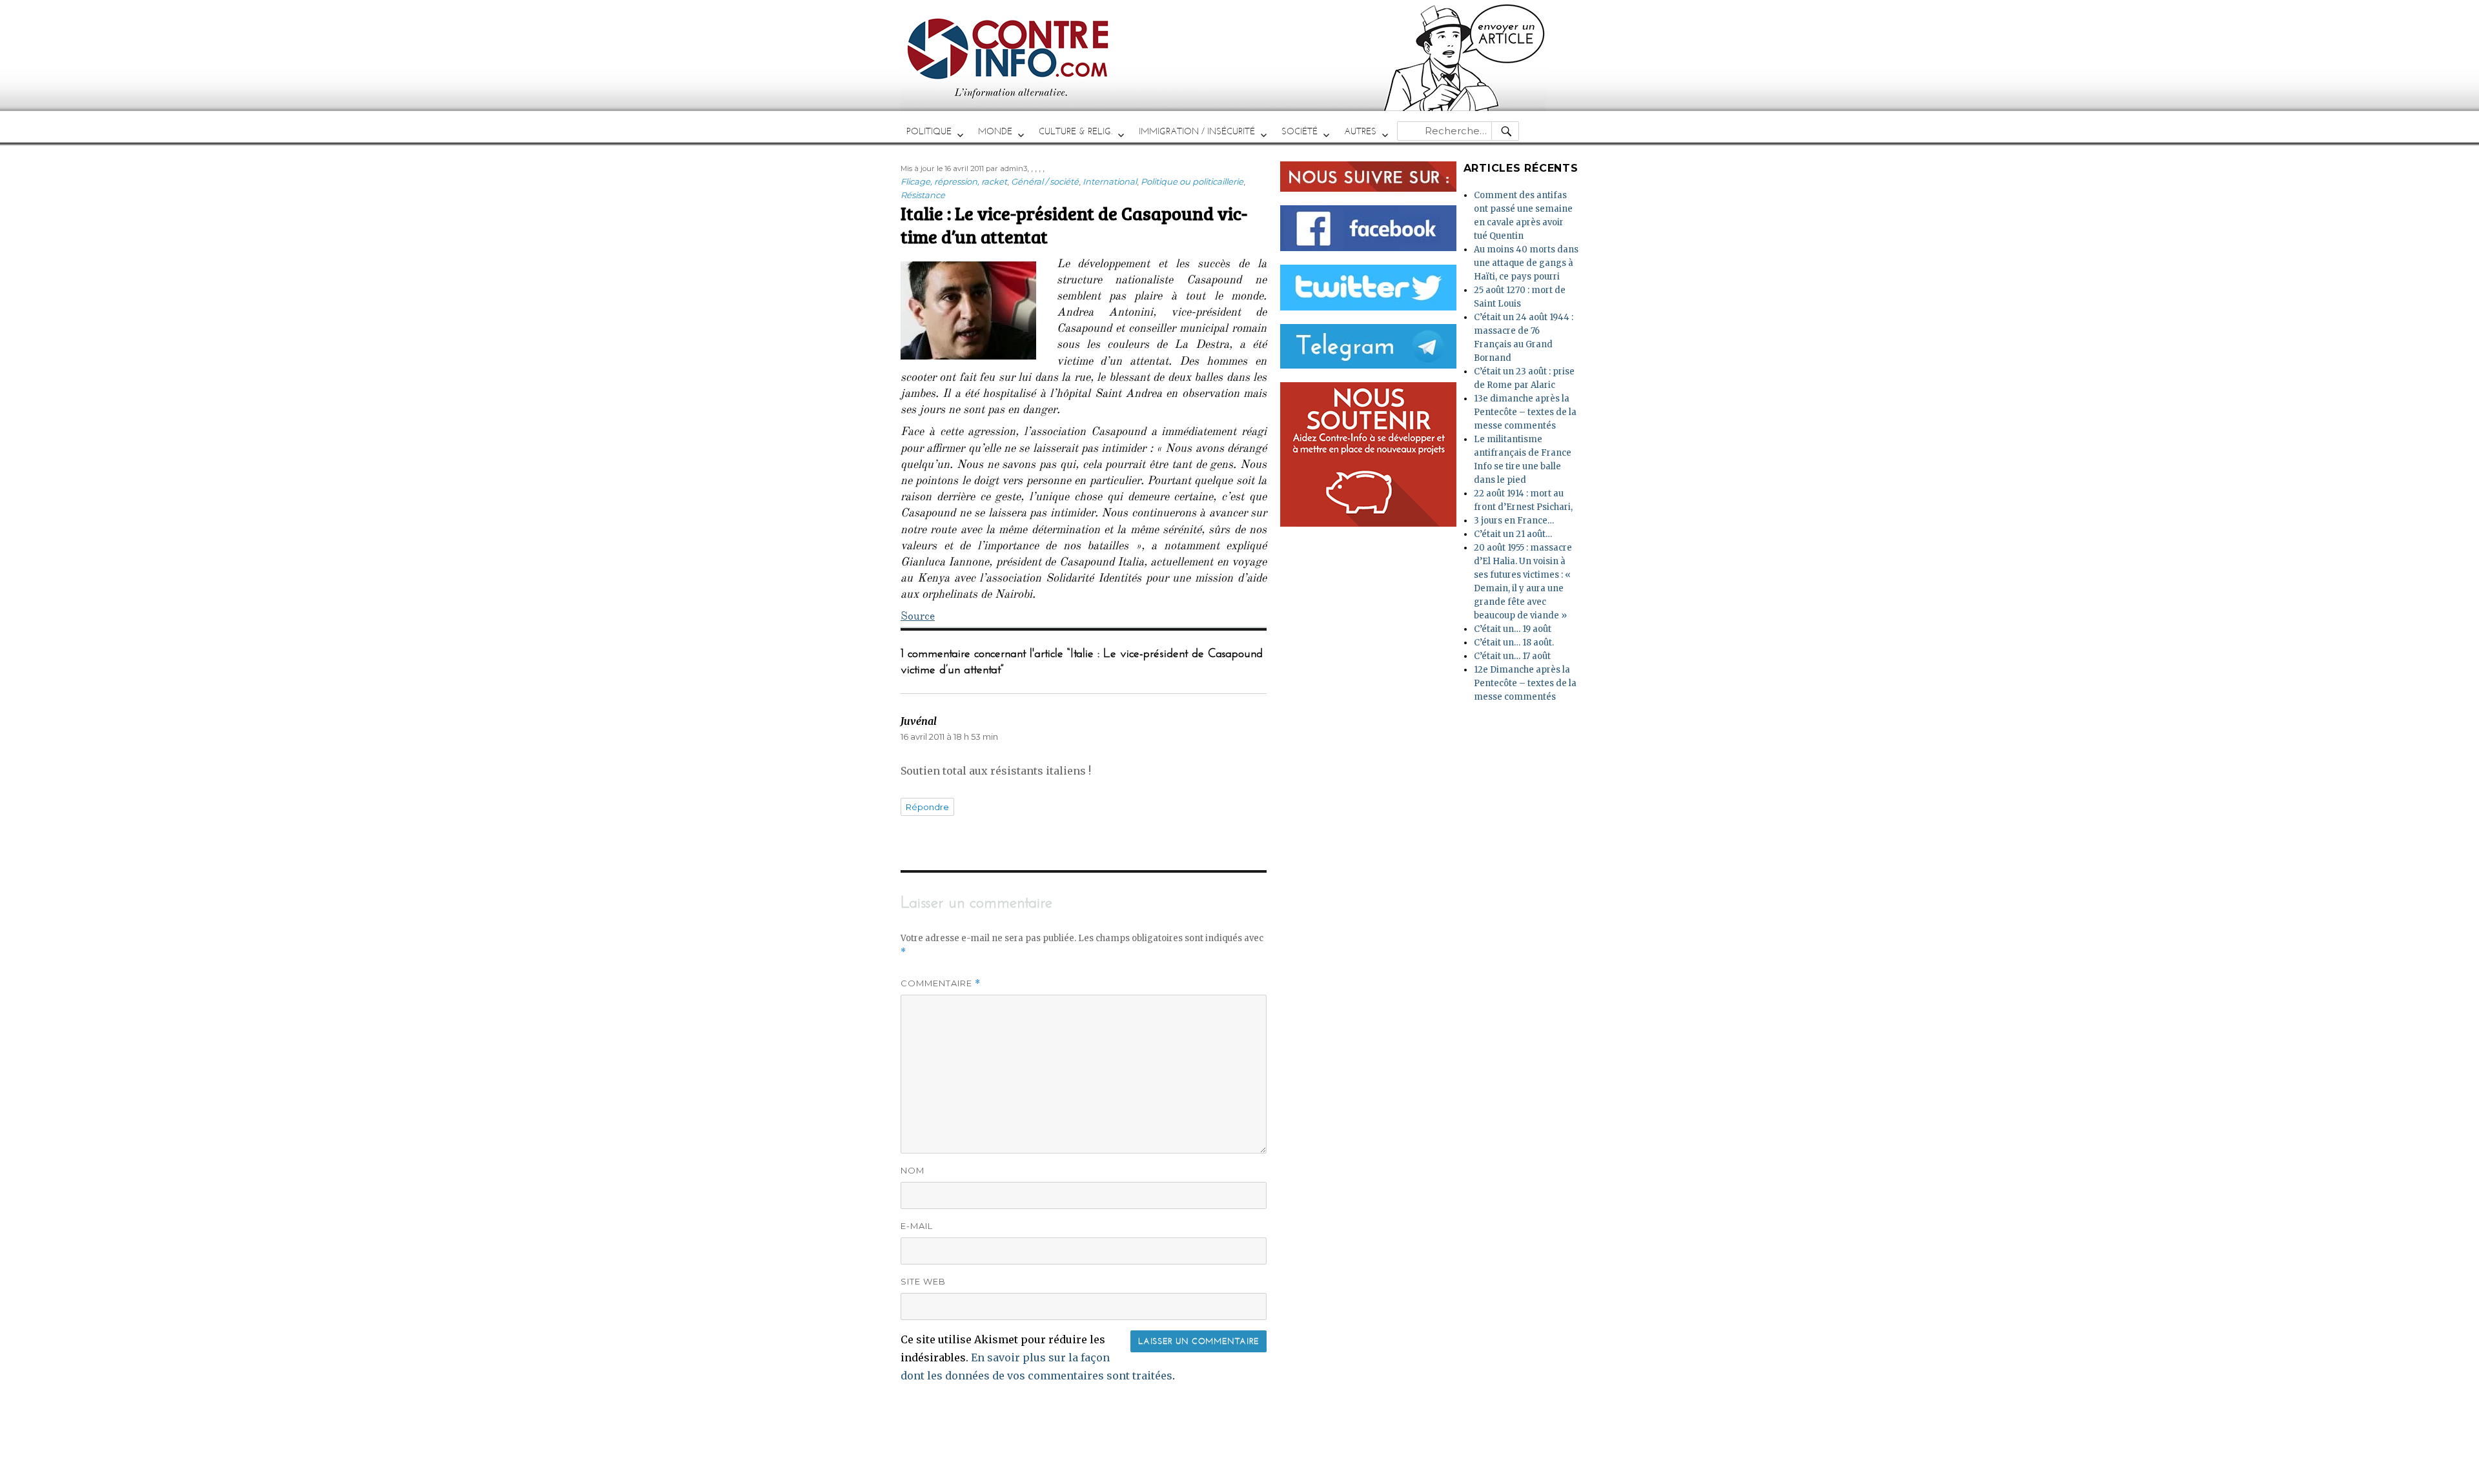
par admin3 (1006, 168)
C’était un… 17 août (1512, 656)
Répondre (927, 807)
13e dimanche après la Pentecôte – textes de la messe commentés (1525, 412)
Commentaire (941, 983)
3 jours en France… (1514, 521)
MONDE (995, 131)
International (1110, 181)
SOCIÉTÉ (1300, 131)
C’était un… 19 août (1513, 629)
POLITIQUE (929, 131)
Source (918, 618)
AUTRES (1360, 131)
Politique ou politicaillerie (1192, 181)
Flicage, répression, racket (954, 181)
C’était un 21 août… (1513, 534)
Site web (923, 1281)
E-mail (917, 1226)
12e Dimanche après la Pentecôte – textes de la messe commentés (1525, 683)
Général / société (1045, 181)
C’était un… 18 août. (1514, 643)
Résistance (923, 195)
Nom (913, 1170)
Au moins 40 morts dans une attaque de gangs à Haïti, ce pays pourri (1526, 263)
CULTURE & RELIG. (1076, 131)
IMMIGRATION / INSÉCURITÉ (1197, 131)
